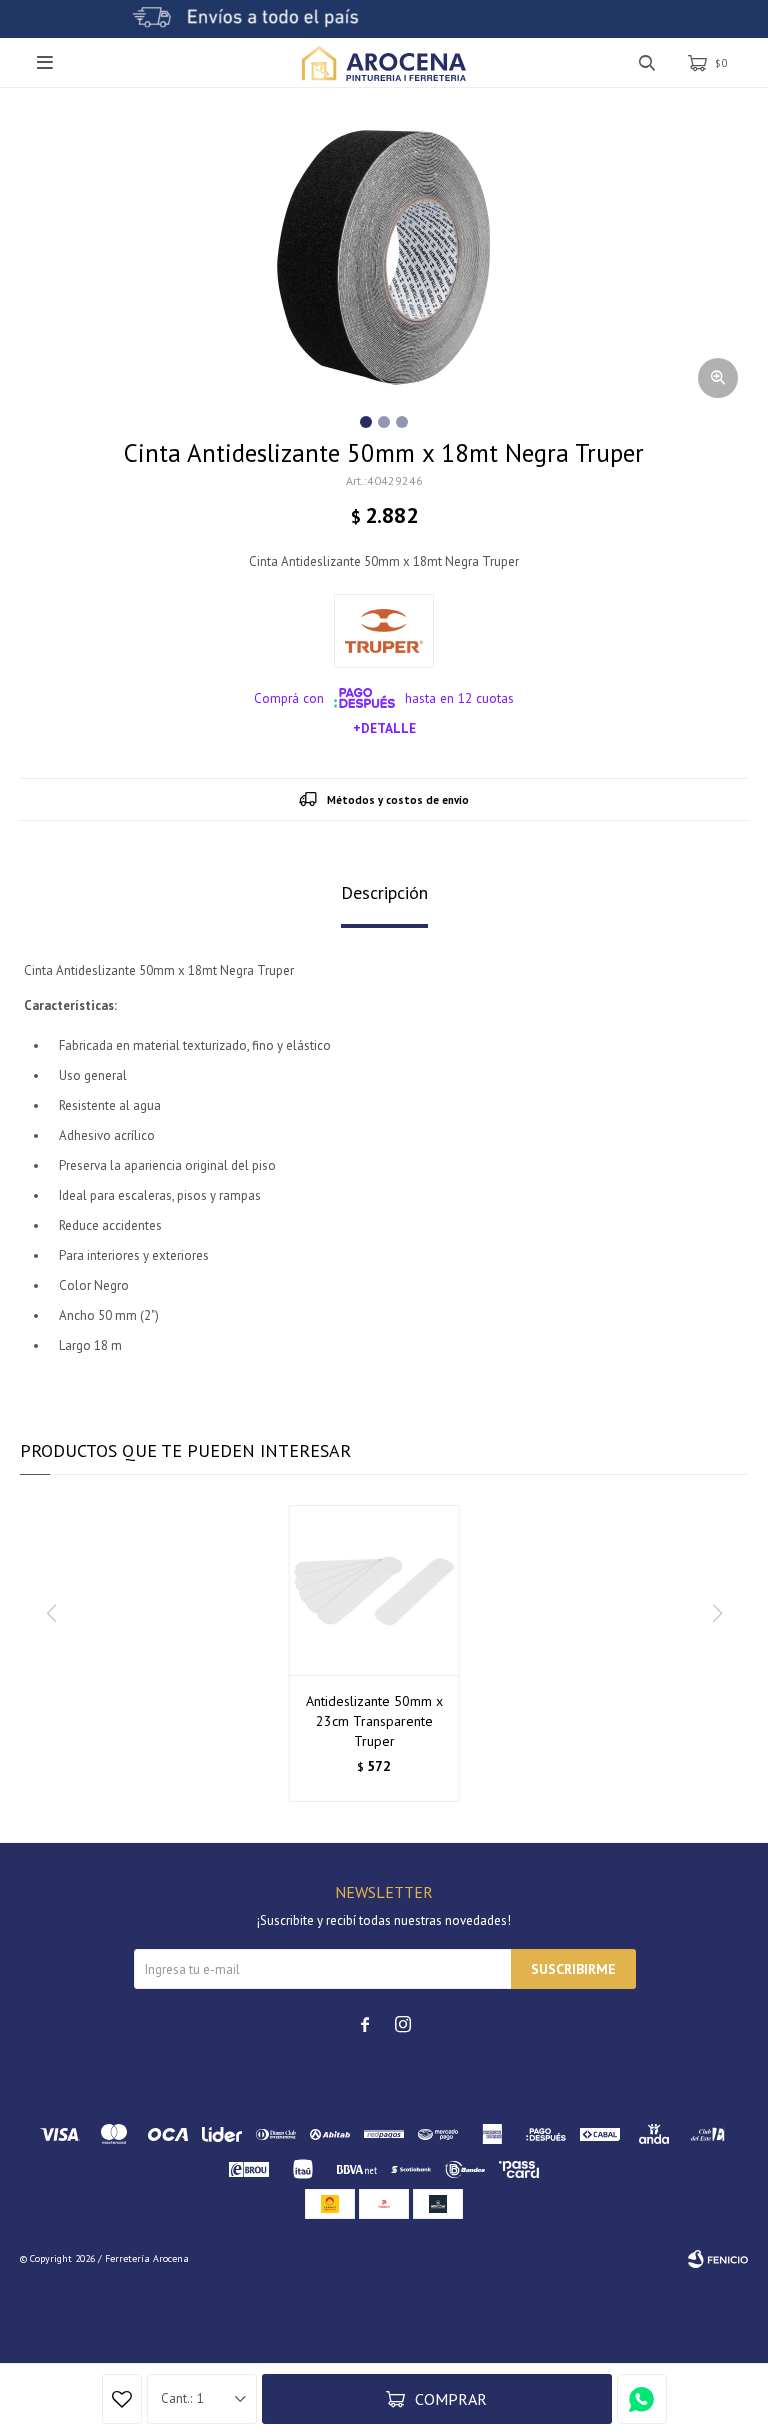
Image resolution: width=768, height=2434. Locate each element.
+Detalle (384, 728)
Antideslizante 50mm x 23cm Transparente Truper (374, 1721)
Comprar (451, 2399)
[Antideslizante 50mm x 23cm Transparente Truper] (374, 1590)
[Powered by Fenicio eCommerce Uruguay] (718, 2259)
